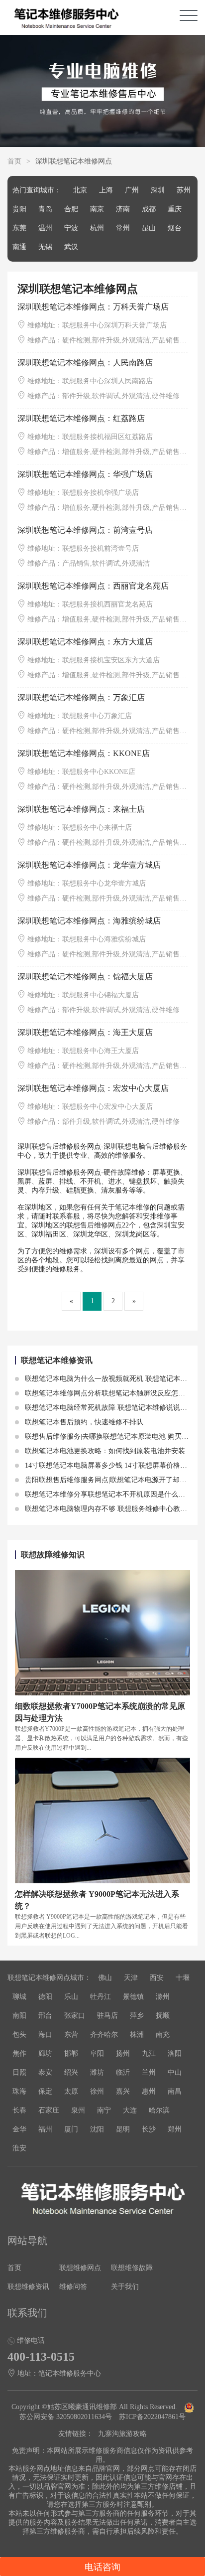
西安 (157, 1978)
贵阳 (19, 209)
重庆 (175, 209)
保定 (45, 2091)
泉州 (78, 2110)
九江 (149, 2053)
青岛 (45, 209)
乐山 (71, 1997)
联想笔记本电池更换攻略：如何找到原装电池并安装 (104, 1451)
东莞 (19, 228)
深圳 (158, 190)
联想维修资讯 (28, 2287)
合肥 (71, 209)
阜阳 (97, 2053)
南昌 (175, 2091)
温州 (45, 228)
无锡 (45, 247)
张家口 (75, 2016)
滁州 (163, 1997)
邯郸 (71, 2053)
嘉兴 (123, 2091)
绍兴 (71, 2072)
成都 (149, 209)
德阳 (45, 1997)
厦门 (71, 2129)
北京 (80, 190)
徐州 (97, 2091)
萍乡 (137, 2016)
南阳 (19, 2016)
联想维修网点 (80, 2268)
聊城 (19, 1997)
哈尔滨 (159, 2110)
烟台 (175, 228)
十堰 (183, 1978)
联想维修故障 (132, 2268)
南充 (163, 2035)
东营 (71, 2035)
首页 (14, 161)
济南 (123, 209)
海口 (45, 2035)
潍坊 (97, 2072)
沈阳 (97, 2129)
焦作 (19, 2053)
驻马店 (107, 2016)
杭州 (97, 228)
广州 (132, 190)
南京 (97, 209)
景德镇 (133, 1997)
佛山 (105, 1978)
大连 (130, 2110)
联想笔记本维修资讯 (57, 1360)
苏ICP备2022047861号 (152, 2417)
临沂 (123, 2072)
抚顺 (163, 2016)
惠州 (149, 2091)
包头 (19, 2035)
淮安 (19, 2148)
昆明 (123, 2129)
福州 (45, 2129)
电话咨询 (102, 2567)
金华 (19, 2129)
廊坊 (45, 2053)
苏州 (184, 190)
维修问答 (73, 2287)
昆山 (149, 228)
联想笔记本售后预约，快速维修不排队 (83, 1422)
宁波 (71, 228)
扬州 (123, 2053)
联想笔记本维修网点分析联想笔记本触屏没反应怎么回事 (111, 1393)
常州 (123, 228)
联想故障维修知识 (53, 1555)
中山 (175, 2072)
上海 (106, 190)
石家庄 (49, 2110)
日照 (19, 2072)
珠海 (19, 2091)
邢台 (45, 2016)
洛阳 (175, 2053)
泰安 (45, 2072)
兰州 (149, 2072)
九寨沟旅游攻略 (122, 2434)
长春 (19, 2110)
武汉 (71, 247)
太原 (71, 2091)
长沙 (149, 2129)
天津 (131, 1978)
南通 (19, 247)
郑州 (175, 2129)
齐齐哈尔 (104, 2035)
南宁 (104, 2110)
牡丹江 (101, 1997)
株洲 (137, 2035)
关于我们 (125, 2287)
